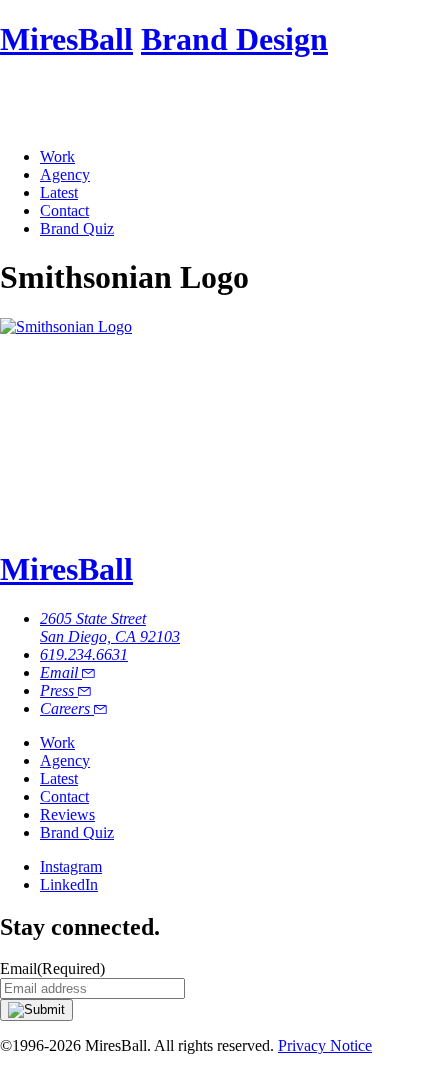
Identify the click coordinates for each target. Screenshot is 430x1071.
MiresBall (66, 39)
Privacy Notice (325, 1045)
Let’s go (27, 520)
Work (57, 156)
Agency (65, 174)
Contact (64, 210)
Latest (59, 192)
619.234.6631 (84, 654)
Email (61, 672)
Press (59, 690)
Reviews (67, 814)
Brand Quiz (77, 228)
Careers (67, 708)
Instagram (71, 866)
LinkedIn (69, 884)
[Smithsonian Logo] (66, 326)
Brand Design (234, 39)
